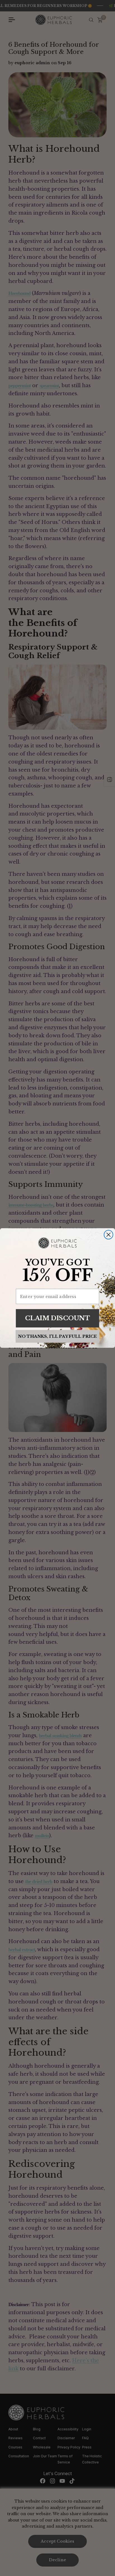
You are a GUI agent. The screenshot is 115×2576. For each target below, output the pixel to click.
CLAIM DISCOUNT (57, 1318)
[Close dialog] (109, 1235)
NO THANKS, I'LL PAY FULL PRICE (57, 1336)
